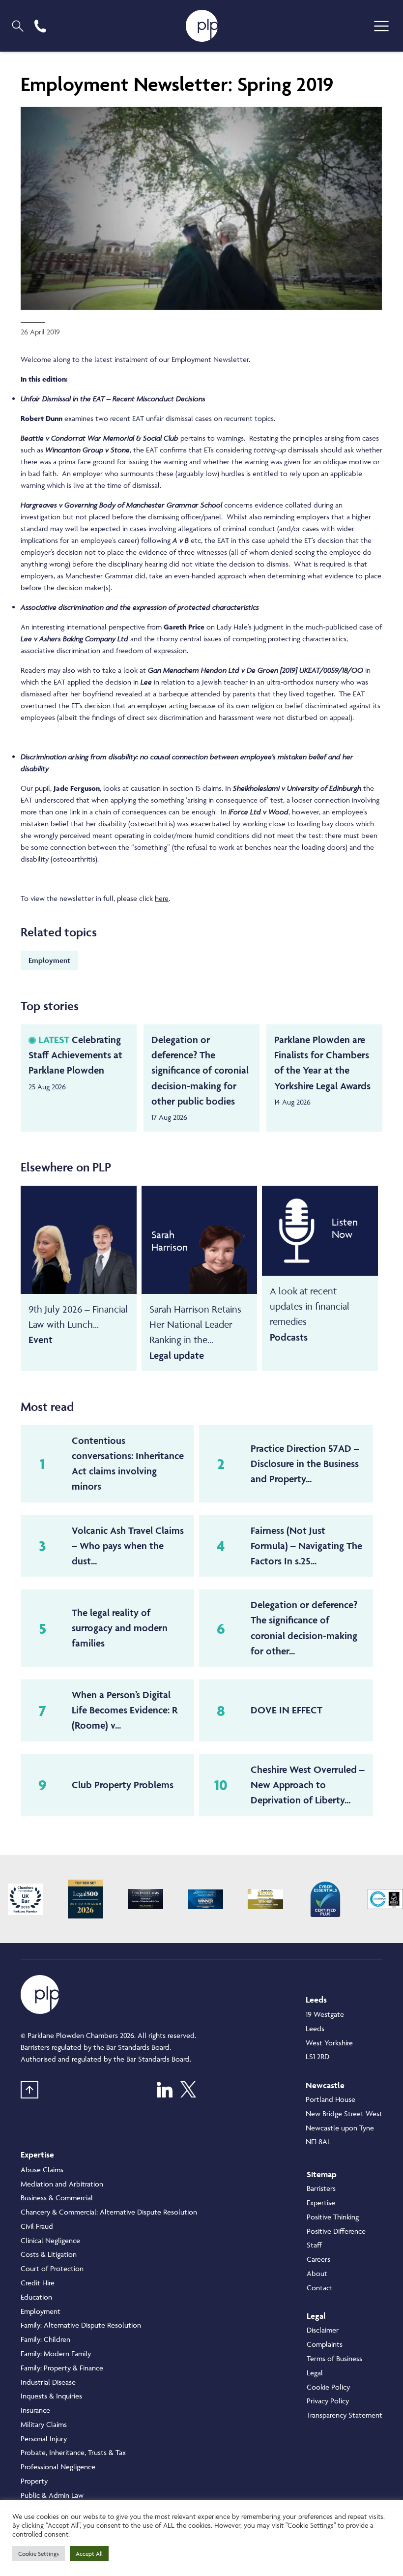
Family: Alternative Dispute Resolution (81, 2325)
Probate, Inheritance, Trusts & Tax (73, 2452)
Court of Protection (52, 2268)
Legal (315, 2373)
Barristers (321, 2188)
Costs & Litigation (49, 2254)
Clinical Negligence (50, 2240)
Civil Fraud (37, 2226)
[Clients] (26, 1899)
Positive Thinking (333, 2217)
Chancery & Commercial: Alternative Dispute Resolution (109, 2212)
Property (34, 2481)
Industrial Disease (48, 2382)
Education (36, 2297)
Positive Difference (336, 2231)
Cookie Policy (328, 2387)
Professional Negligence (58, 2467)
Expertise (321, 2202)
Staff (314, 2245)
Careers (318, 2259)
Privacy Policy (328, 2401)
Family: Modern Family (56, 2353)
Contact (320, 2288)
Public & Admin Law (52, 2495)
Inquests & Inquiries (51, 2396)
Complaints (325, 2344)
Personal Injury (44, 2439)
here (162, 898)
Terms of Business (334, 2358)
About (317, 2273)
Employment (49, 960)
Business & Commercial (57, 2198)
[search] (18, 26)
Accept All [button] (89, 2554)
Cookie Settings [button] (39, 2554)
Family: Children (45, 2339)
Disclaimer (323, 2330)
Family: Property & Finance (62, 2368)
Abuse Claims (42, 2170)
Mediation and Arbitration (62, 2184)
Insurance (35, 2410)
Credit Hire (38, 2283)
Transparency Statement (345, 2415)
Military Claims (44, 2424)
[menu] (381, 26)
